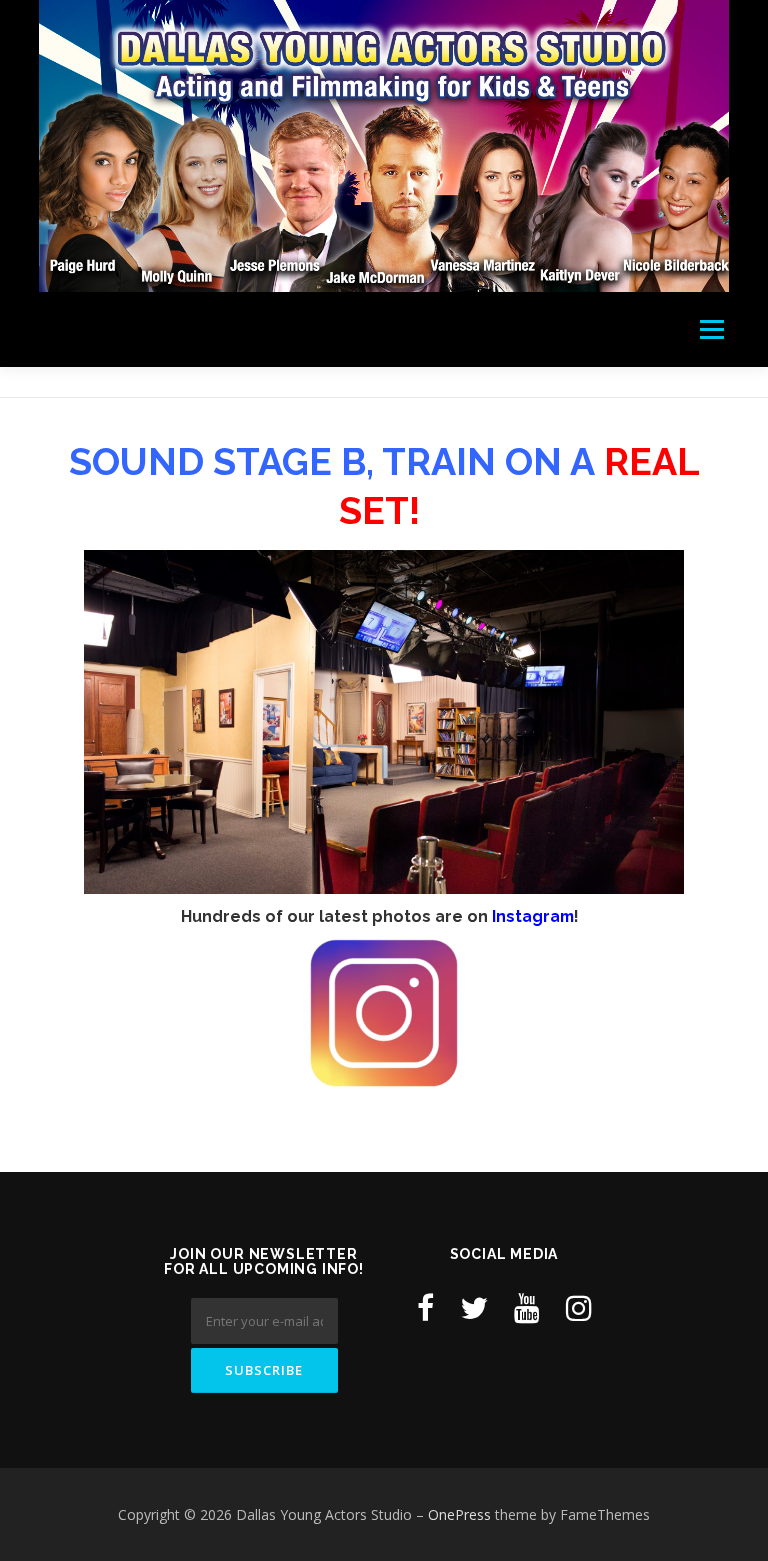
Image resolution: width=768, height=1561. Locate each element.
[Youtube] (527, 1307)
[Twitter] (474, 1307)
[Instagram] (579, 1307)
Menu (711, 329)
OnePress (459, 1514)
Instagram (533, 916)
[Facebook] (425, 1307)
